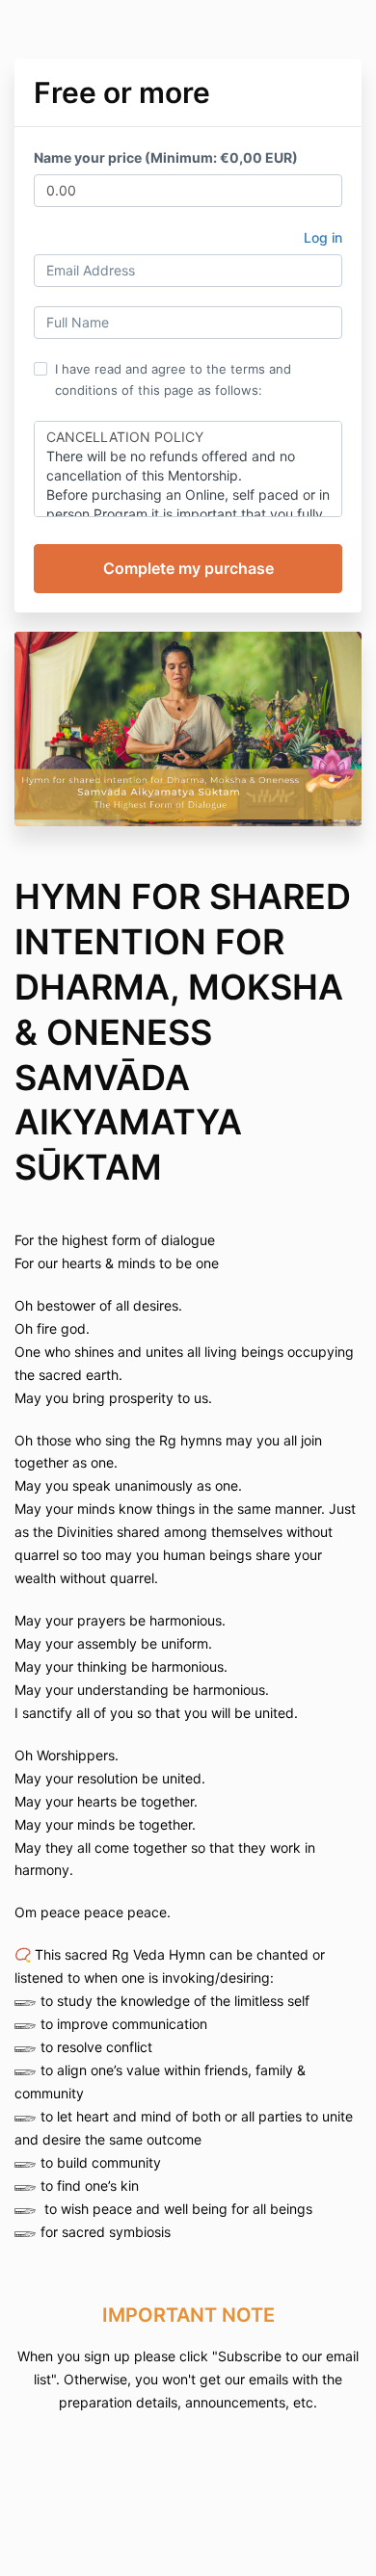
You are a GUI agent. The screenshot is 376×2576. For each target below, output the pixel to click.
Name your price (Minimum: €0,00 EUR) (166, 157)
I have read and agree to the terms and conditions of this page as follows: (173, 379)
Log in (323, 237)
